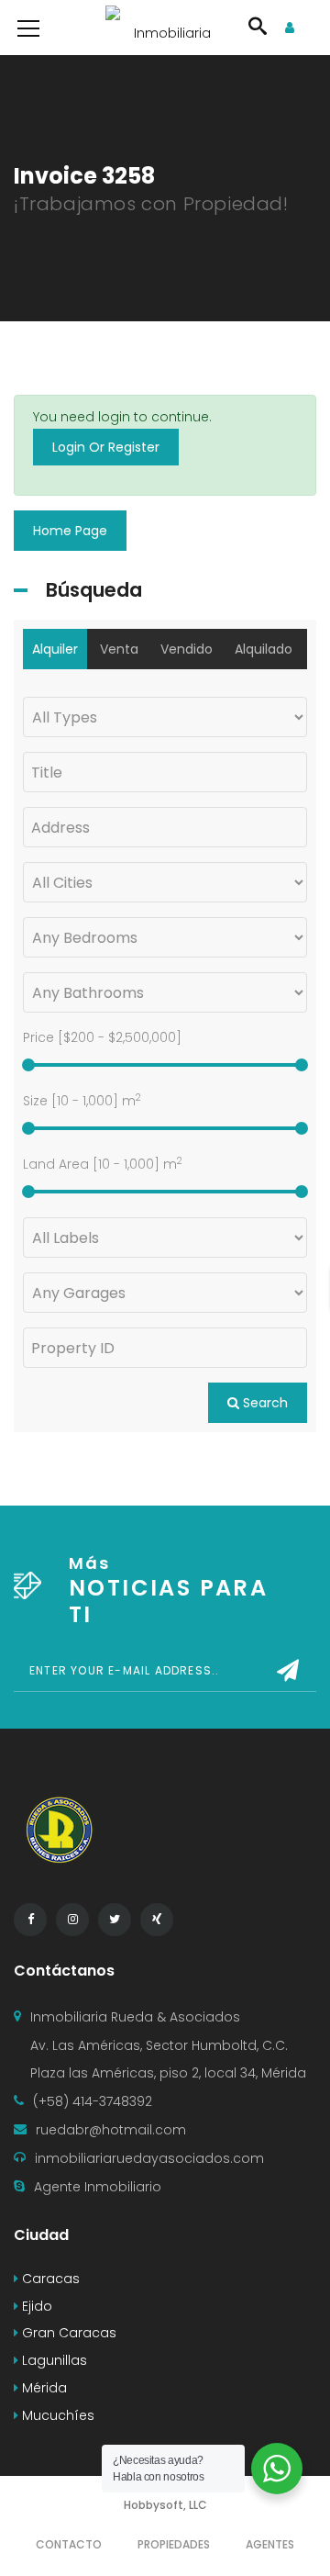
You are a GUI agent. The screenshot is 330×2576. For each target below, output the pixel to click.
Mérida (43, 2388)
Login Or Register (106, 447)
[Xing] (157, 1920)
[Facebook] (30, 1920)
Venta (119, 649)
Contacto (69, 2544)
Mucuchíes (56, 2415)
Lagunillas (53, 2360)
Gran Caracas (67, 2333)
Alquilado (264, 649)
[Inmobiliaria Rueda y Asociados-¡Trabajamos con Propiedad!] (165, 28)
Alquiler (55, 649)
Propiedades (174, 2544)
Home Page (70, 531)
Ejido (35, 2306)
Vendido (187, 649)
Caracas (49, 2279)
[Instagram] (72, 1920)
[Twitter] (115, 1920)
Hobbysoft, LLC (165, 2505)
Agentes (270, 2544)
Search (264, 1403)
